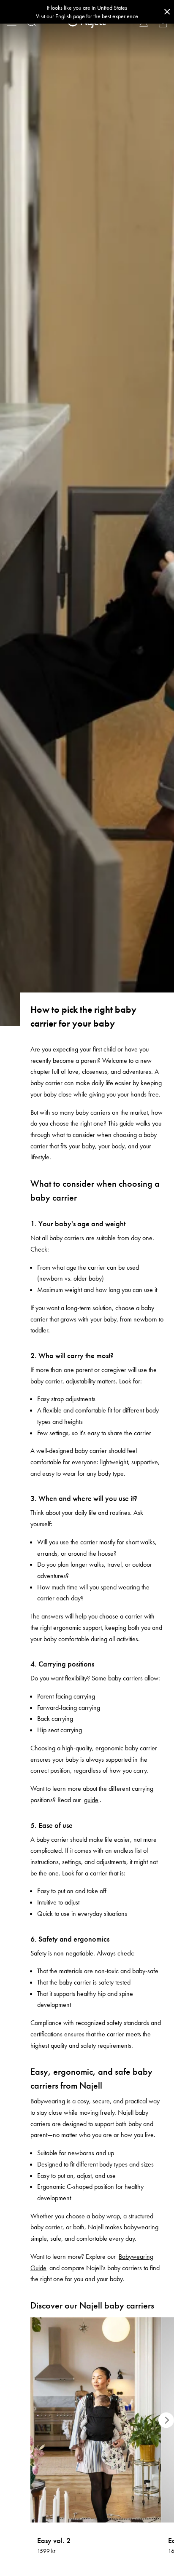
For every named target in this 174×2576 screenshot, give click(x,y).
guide (91, 1800)
